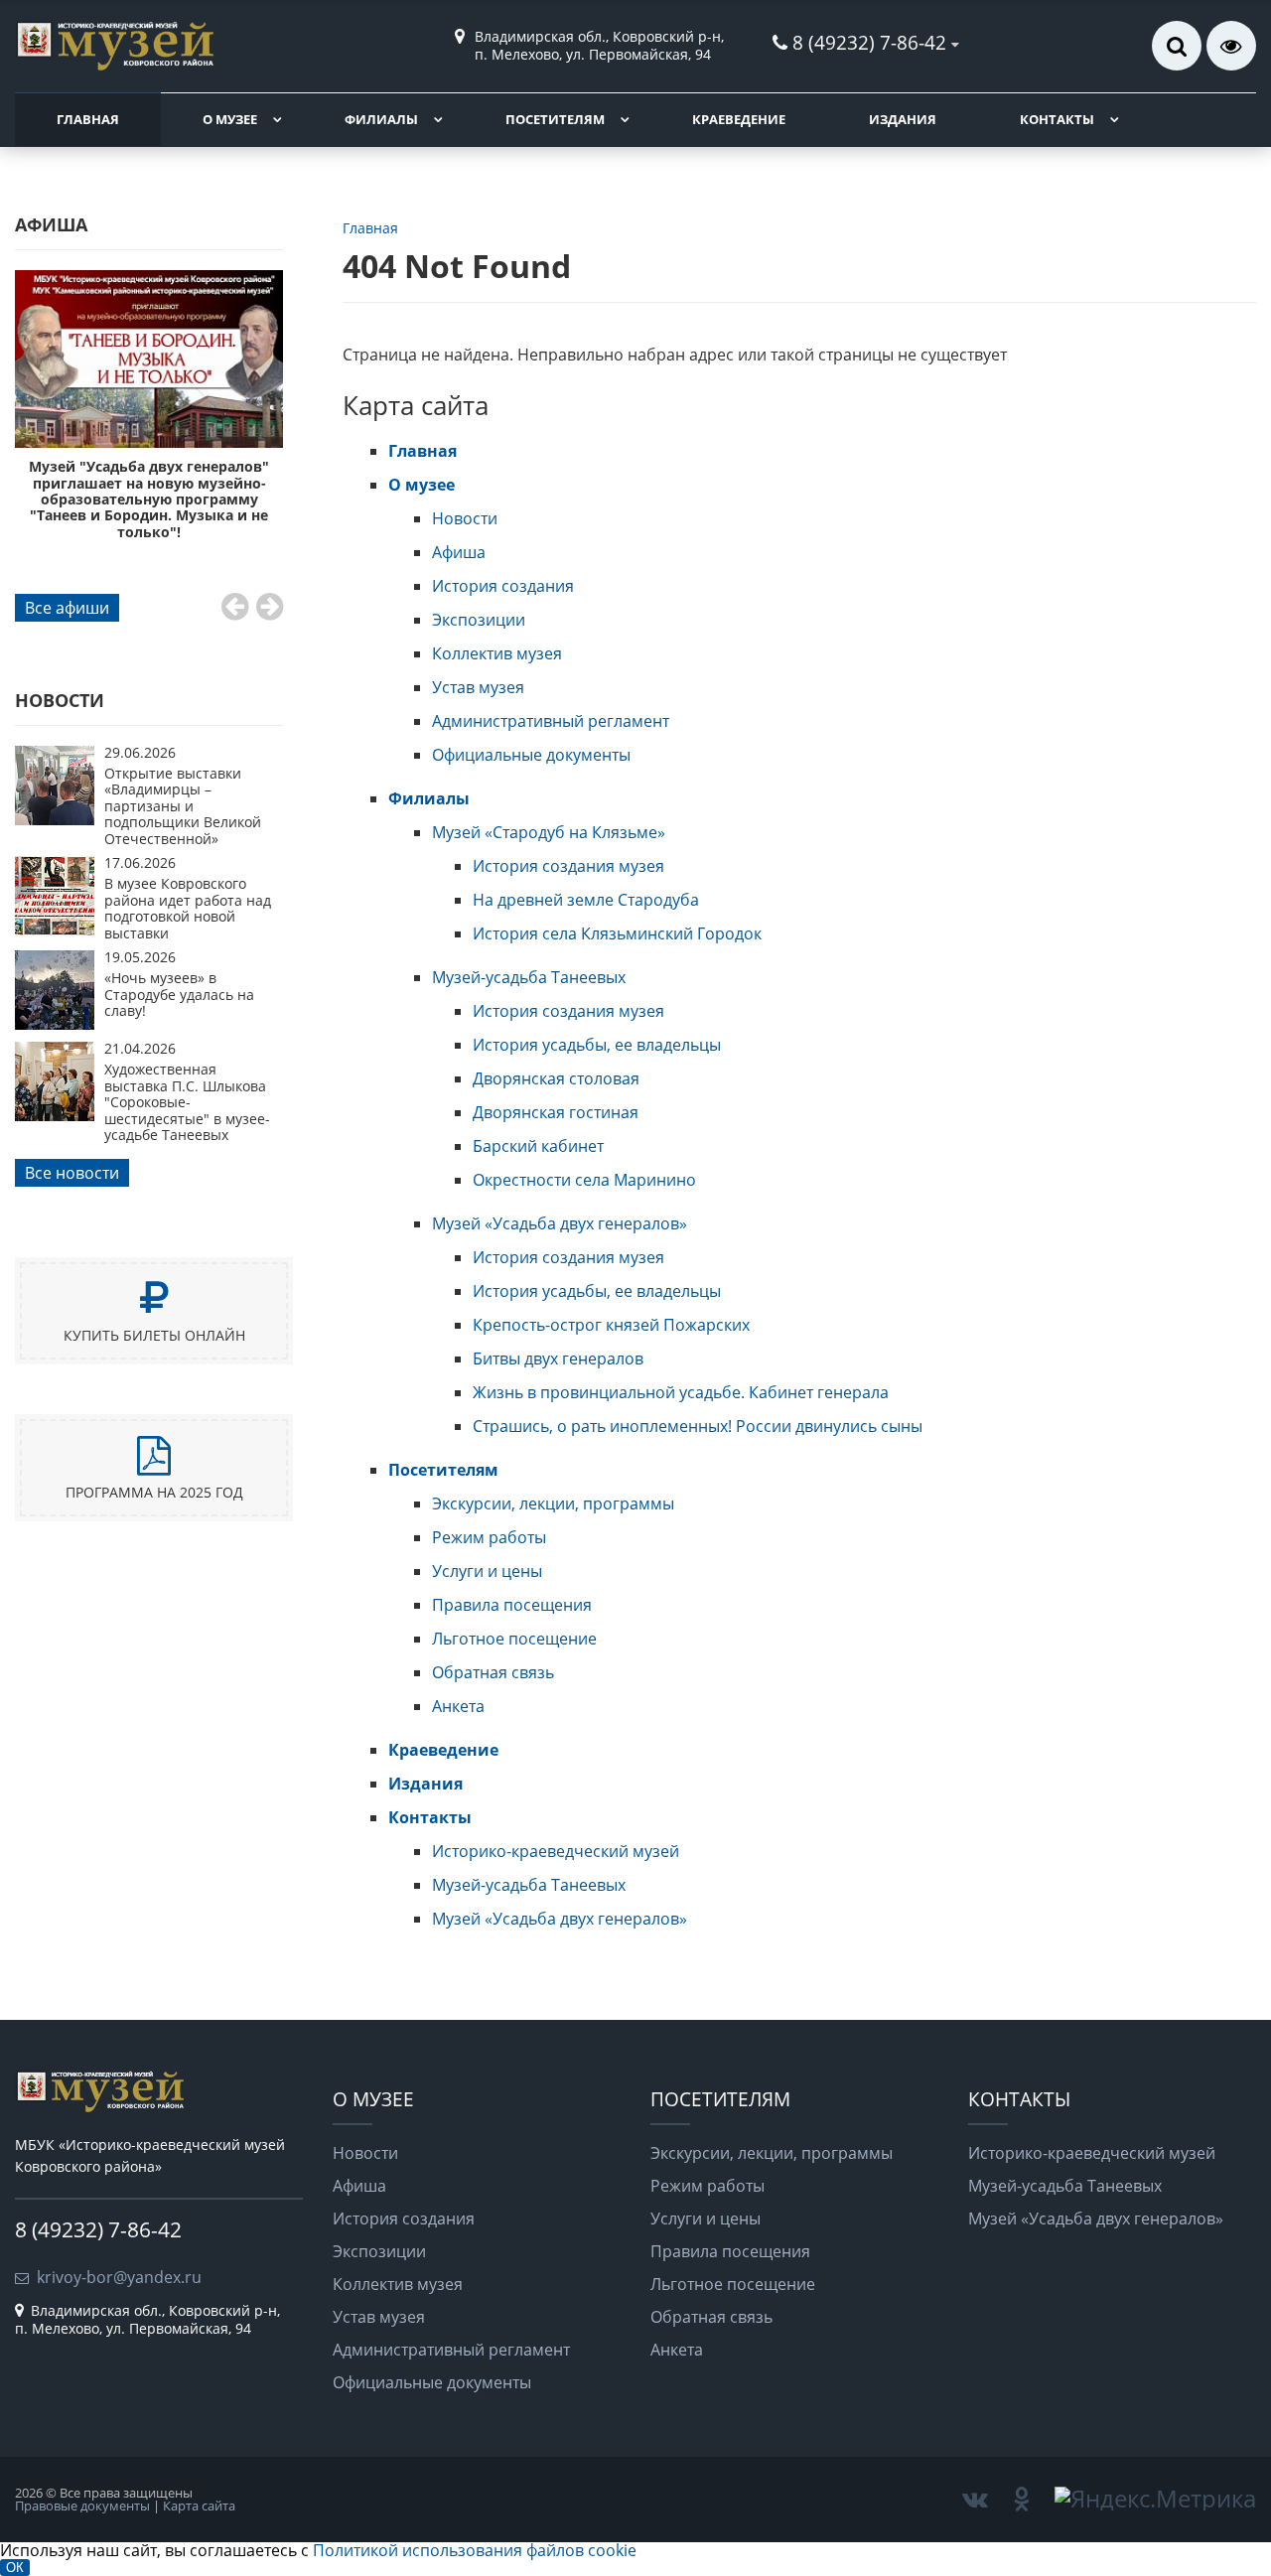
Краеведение (739, 119)
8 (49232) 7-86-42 (869, 42)
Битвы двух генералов (558, 1359)
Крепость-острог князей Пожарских (611, 1325)
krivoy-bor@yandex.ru (119, 2277)
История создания (503, 586)
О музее (230, 119)
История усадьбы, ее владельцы (597, 1045)
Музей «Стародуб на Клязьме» (549, 832)
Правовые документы (82, 2505)
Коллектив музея (497, 653)
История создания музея (568, 866)
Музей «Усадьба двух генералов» (560, 1223)
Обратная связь (493, 1672)
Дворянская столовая (556, 1078)
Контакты (1057, 119)
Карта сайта (199, 2505)
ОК (15, 2568)
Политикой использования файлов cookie (475, 2550)
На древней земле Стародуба (586, 900)
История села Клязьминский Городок (617, 933)
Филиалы (381, 119)
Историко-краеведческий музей (556, 1851)
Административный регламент (551, 721)
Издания (903, 119)
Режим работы (489, 1537)
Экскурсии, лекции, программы (553, 1503)
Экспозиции (479, 620)
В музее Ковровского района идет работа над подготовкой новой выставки (188, 908)
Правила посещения (512, 1605)
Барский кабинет (538, 1146)
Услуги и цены (487, 1571)
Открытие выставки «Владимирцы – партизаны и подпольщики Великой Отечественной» (183, 806)
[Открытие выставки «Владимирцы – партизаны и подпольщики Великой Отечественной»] (55, 819)
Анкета (458, 1706)
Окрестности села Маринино (584, 1180)
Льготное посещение (514, 1639)
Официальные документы (531, 755)
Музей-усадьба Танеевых (529, 977)
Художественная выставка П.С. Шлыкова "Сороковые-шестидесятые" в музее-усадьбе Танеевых (187, 1102)
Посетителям (555, 119)
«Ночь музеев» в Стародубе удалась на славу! (179, 994)
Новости (465, 518)
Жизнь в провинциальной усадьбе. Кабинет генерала (681, 1392)
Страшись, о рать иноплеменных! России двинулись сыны (698, 1426)
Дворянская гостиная (556, 1112)
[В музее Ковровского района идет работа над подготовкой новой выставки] (55, 930)
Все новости (72, 1173)
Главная (88, 119)
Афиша (459, 552)
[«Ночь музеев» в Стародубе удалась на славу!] (55, 1024)
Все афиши (67, 608)
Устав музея (478, 687)
